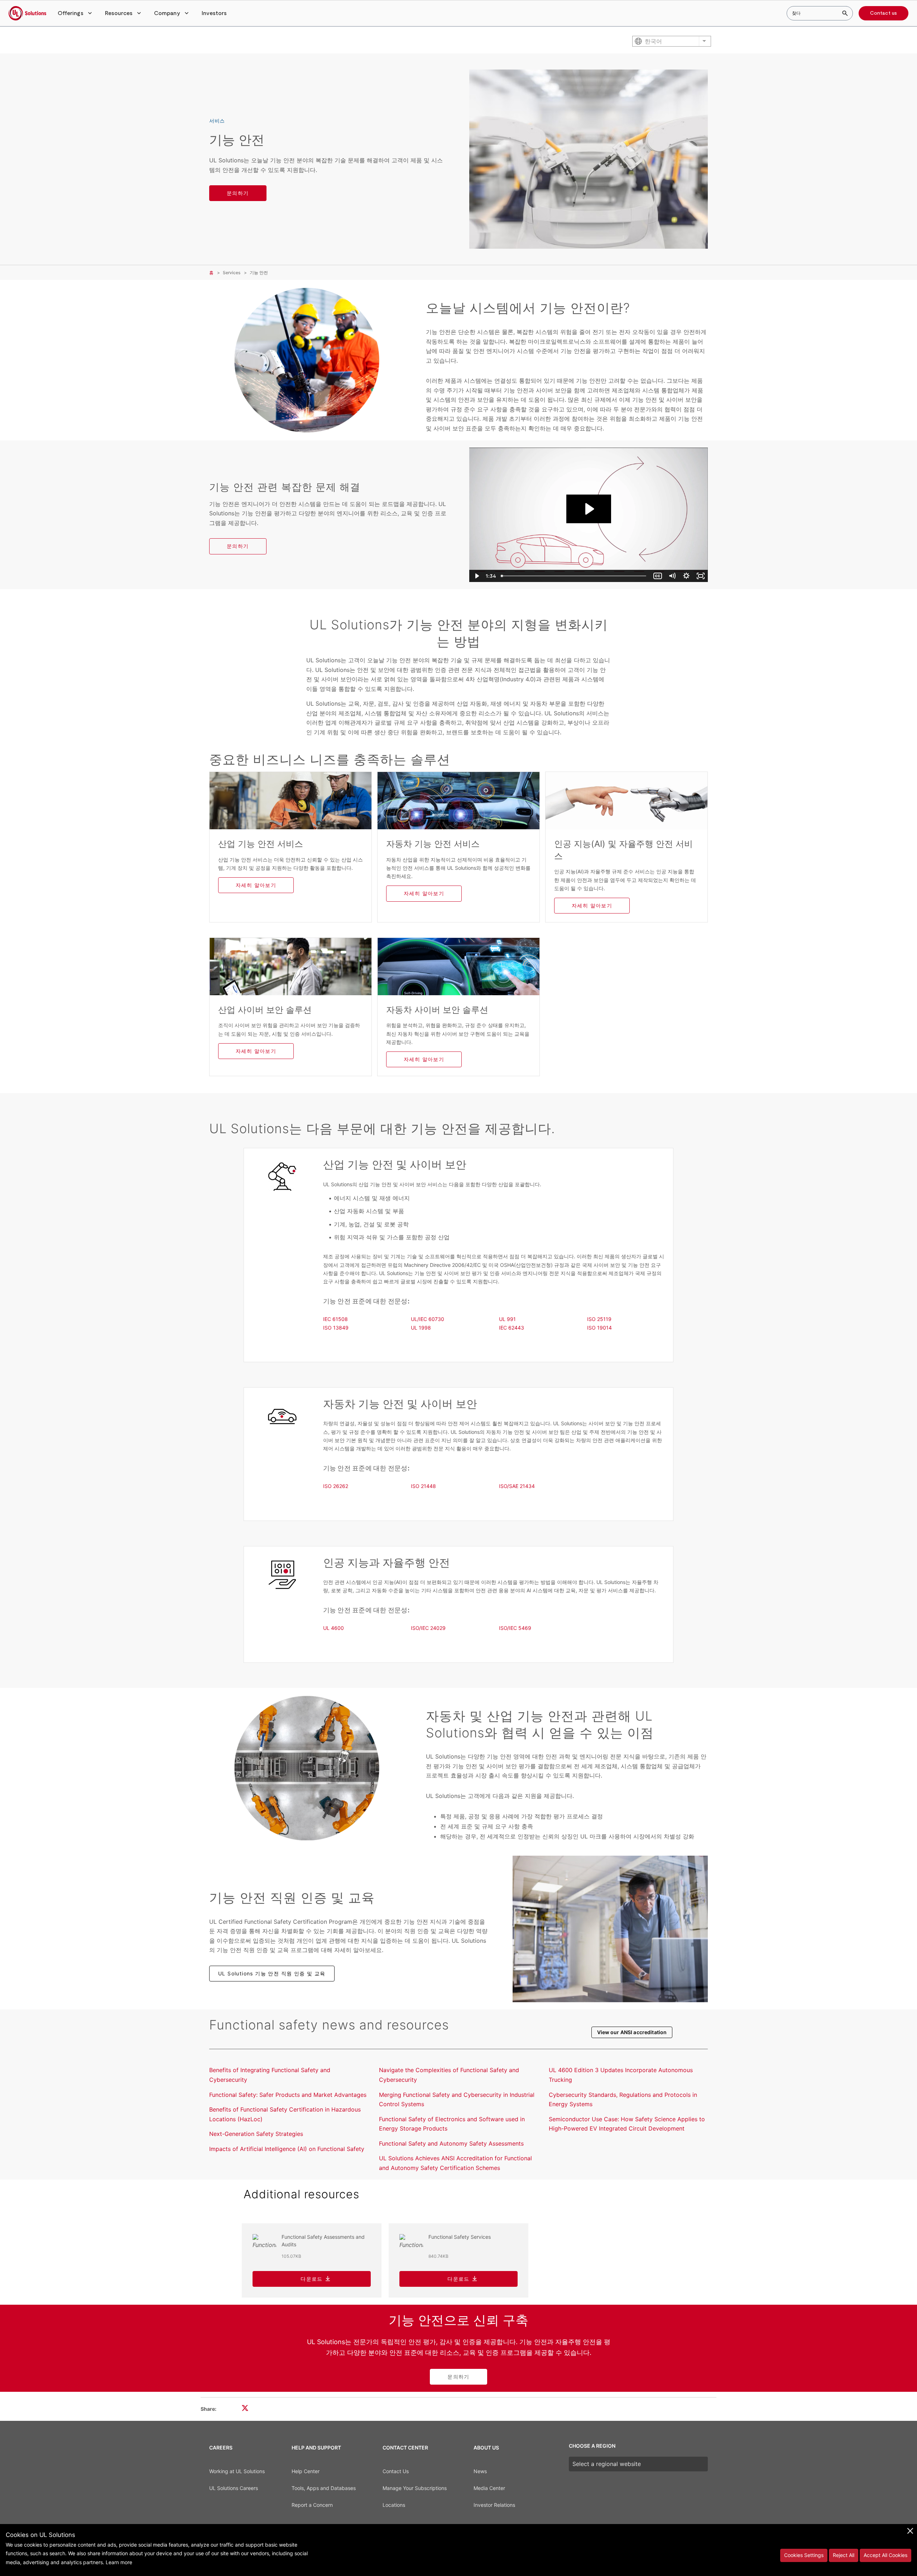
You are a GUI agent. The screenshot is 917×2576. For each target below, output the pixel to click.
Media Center (489, 2488)
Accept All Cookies (885, 2555)
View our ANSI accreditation (632, 2032)
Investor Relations (494, 2505)
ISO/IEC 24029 (428, 1628)
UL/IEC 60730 (428, 1319)
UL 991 (507, 1319)
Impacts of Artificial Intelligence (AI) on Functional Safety (287, 2149)
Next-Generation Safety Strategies (256, 2134)
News (480, 2471)
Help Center (306, 2471)
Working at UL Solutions (237, 2471)
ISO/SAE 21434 (517, 1486)
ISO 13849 (336, 1328)
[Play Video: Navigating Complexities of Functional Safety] (589, 509)
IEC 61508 (335, 1319)
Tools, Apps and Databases (324, 2488)
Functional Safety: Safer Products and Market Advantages (288, 2095)
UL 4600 (333, 1628)
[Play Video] (476, 576)
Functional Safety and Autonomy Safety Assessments (451, 2143)
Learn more (119, 2562)
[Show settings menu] (686, 576)
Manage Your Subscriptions (415, 2488)
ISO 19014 (599, 1328)
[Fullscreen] (701, 576)
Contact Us (396, 2471)
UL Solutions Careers (234, 2488)
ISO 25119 (599, 1319)
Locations (394, 2505)
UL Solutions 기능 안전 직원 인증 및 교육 (272, 1973)
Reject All (844, 2555)
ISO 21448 (423, 1486)
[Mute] (672, 576)
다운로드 (312, 2279)
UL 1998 (421, 1328)
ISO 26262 (336, 1486)
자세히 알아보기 (256, 885)
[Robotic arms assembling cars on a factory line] (307, 1768)
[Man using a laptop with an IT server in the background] (610, 1929)
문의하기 (238, 193)
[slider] (574, 576)
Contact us (884, 13)
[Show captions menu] (658, 576)
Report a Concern (312, 2505)
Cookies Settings (804, 2555)
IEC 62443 (512, 1328)
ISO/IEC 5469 (515, 1628)
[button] (76, 13)
